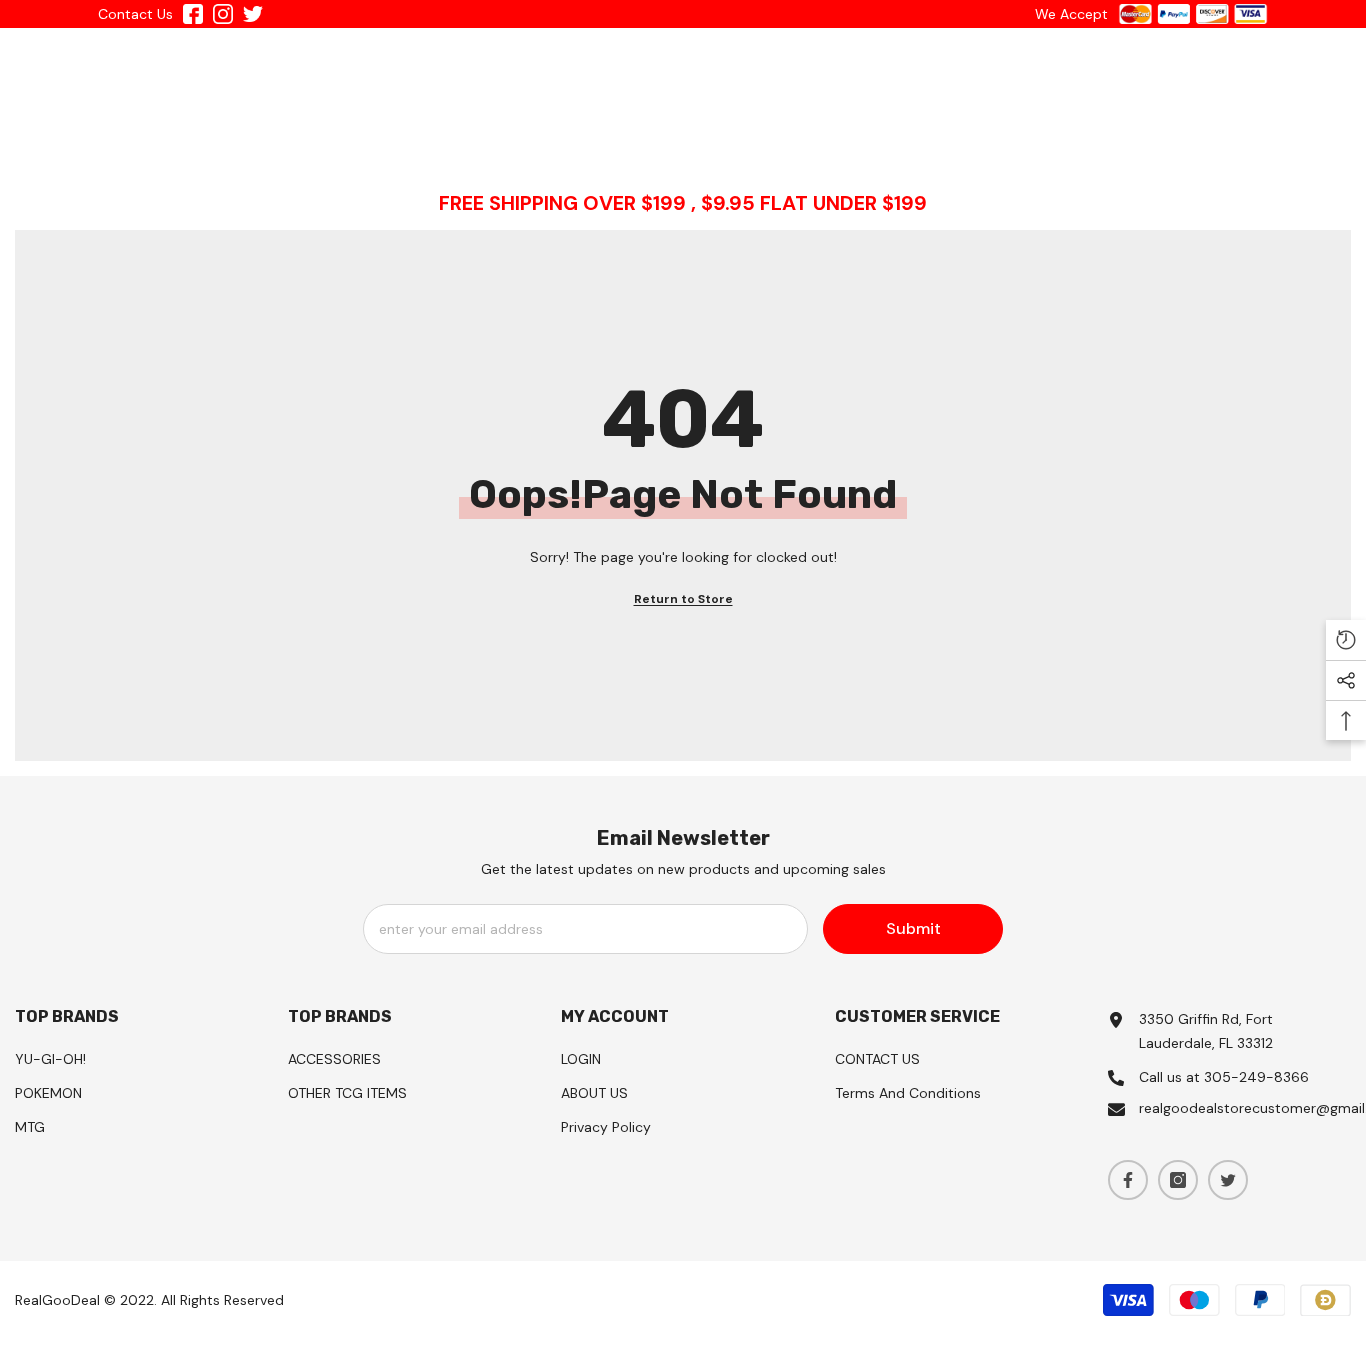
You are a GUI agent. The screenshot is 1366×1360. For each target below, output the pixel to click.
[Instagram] (1178, 1180)
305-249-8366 (1256, 1077)
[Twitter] (1228, 1180)
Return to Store (683, 599)
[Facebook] (1128, 1180)
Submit (913, 928)
